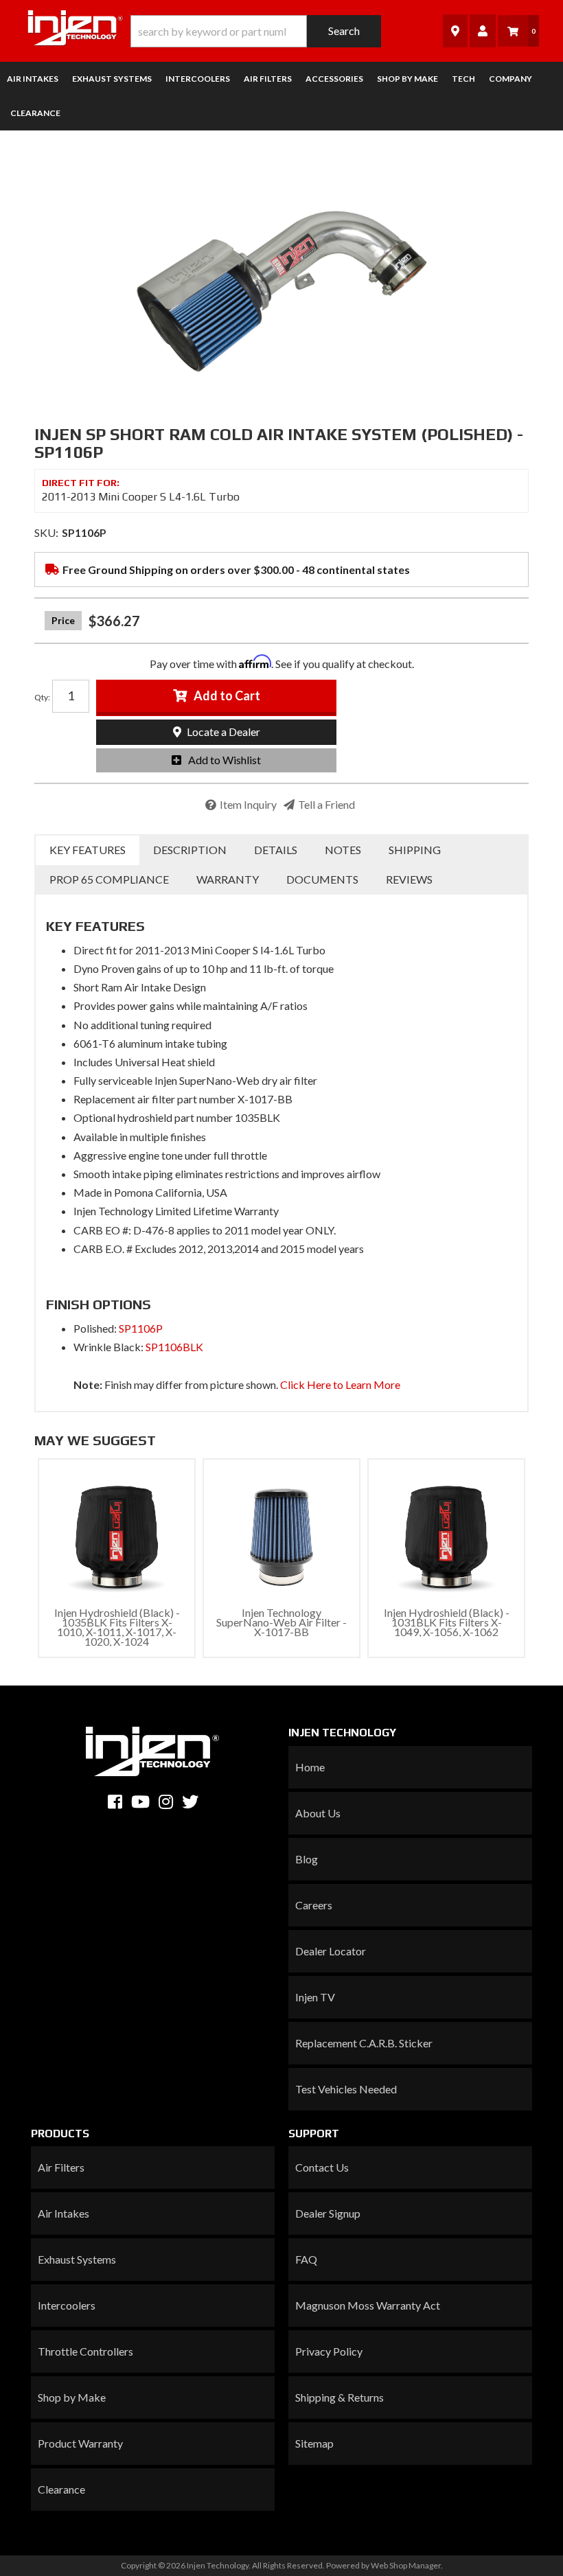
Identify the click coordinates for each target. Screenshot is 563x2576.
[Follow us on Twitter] (190, 1802)
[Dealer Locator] (455, 31)
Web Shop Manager (406, 2565)
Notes (343, 850)
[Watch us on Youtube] (140, 1802)
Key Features (88, 850)
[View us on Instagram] (166, 1802)
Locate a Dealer (222, 732)
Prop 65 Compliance (109, 879)
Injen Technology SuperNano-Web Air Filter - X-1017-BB (281, 1622)
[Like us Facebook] (115, 1802)
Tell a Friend (326, 804)
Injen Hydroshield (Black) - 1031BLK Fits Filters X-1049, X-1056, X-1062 (447, 1622)
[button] (256, 31)
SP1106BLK (174, 1347)
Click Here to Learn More (340, 1384)
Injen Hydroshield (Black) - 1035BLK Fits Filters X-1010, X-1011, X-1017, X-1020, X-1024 (117, 1627)
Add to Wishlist (225, 760)
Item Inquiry (248, 804)
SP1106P (141, 1328)
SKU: (46, 532)
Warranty (228, 879)
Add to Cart (227, 695)
